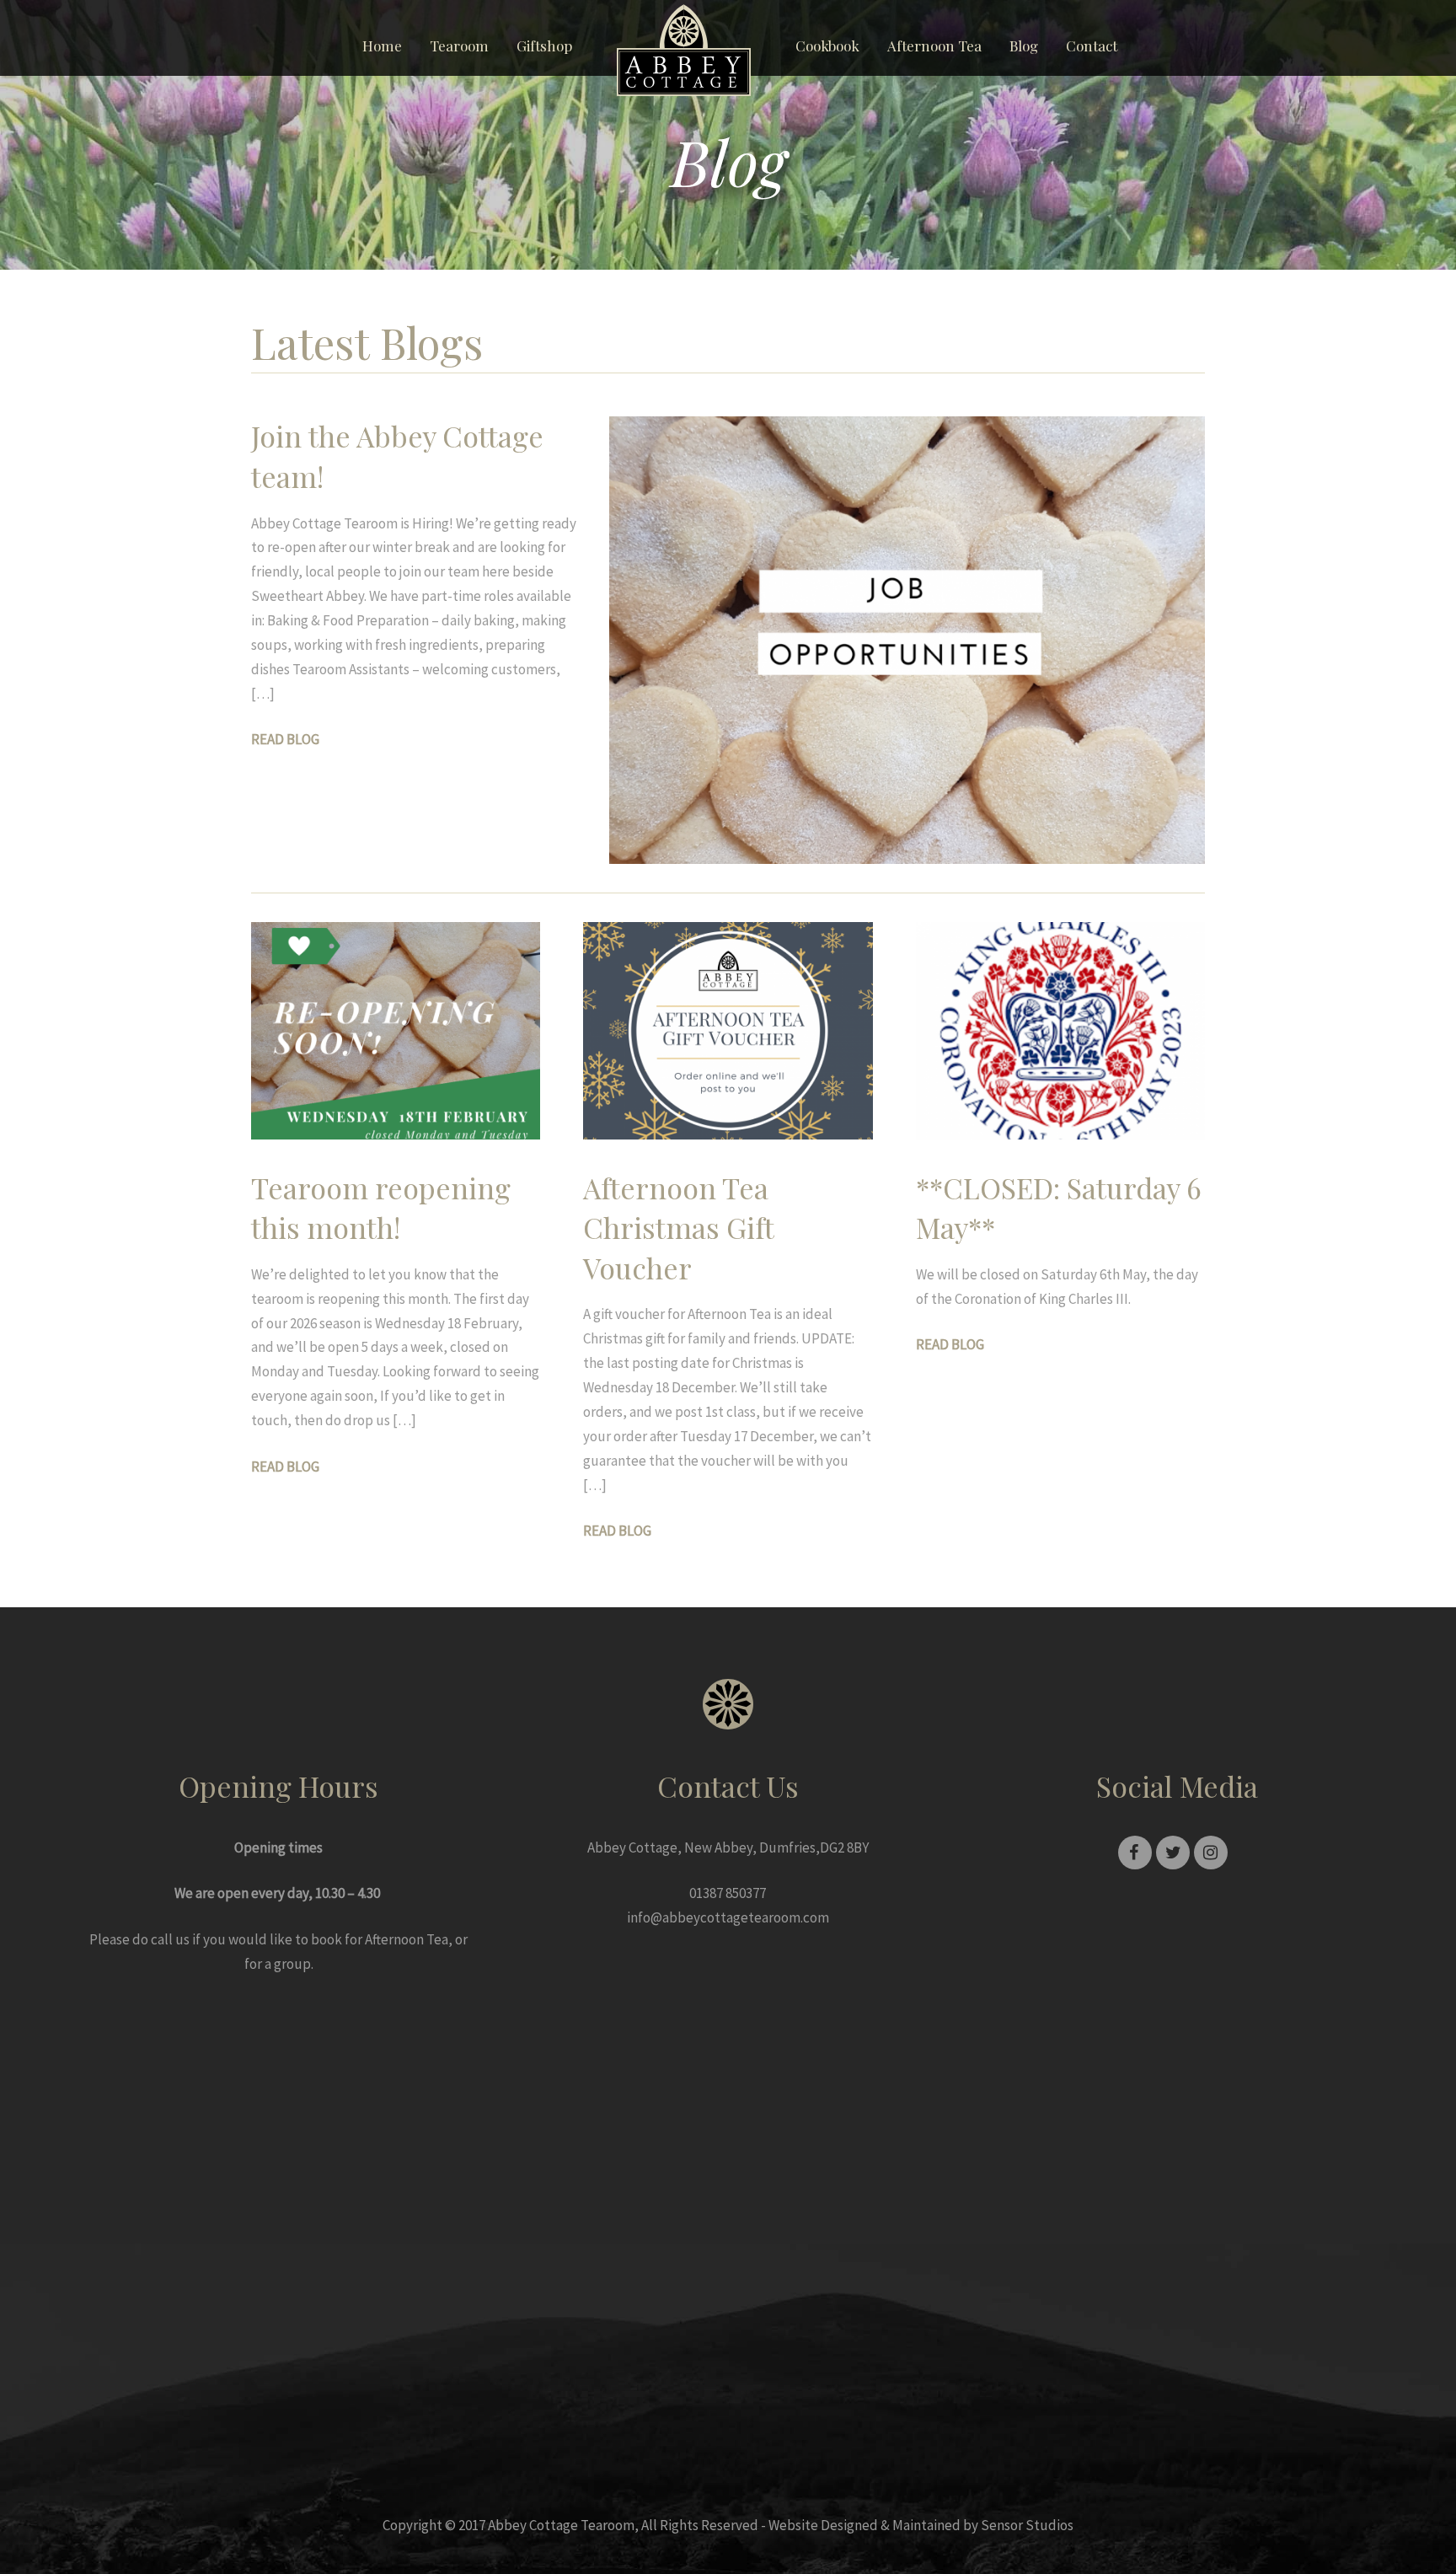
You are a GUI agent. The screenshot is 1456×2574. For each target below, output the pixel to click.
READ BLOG (285, 739)
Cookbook (827, 46)
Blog (1024, 46)
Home (382, 46)
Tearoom (459, 46)
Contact (1092, 46)
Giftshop (544, 46)
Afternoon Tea (934, 46)
